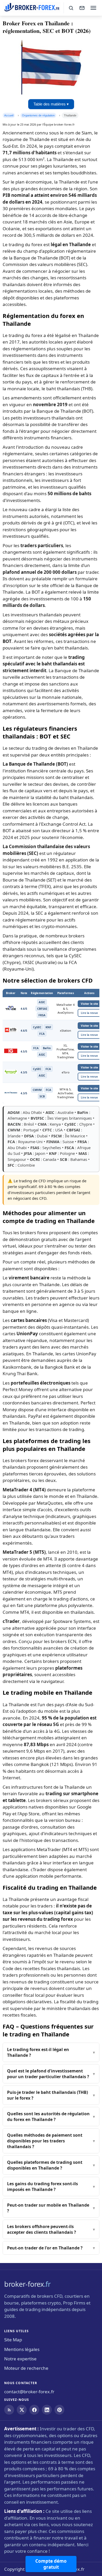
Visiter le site (89, 1004)
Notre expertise (20, 2359)
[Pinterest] (59, 2410)
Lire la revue (89, 1013)
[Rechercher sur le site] (71, 8)
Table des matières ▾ (51, 104)
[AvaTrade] (11, 1009)
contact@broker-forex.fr (29, 2392)
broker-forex (27, 2284)
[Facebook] (34, 2410)
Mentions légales (22, 2349)
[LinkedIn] (47, 2410)
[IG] (11, 1052)
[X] (22, 2410)
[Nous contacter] (82, 8)
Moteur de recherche (26, 2368)
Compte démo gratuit (51, 2564)
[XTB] (11, 1031)
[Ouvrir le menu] (93, 8)
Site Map (13, 2340)
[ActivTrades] (11, 1094)
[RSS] (9, 2410)
